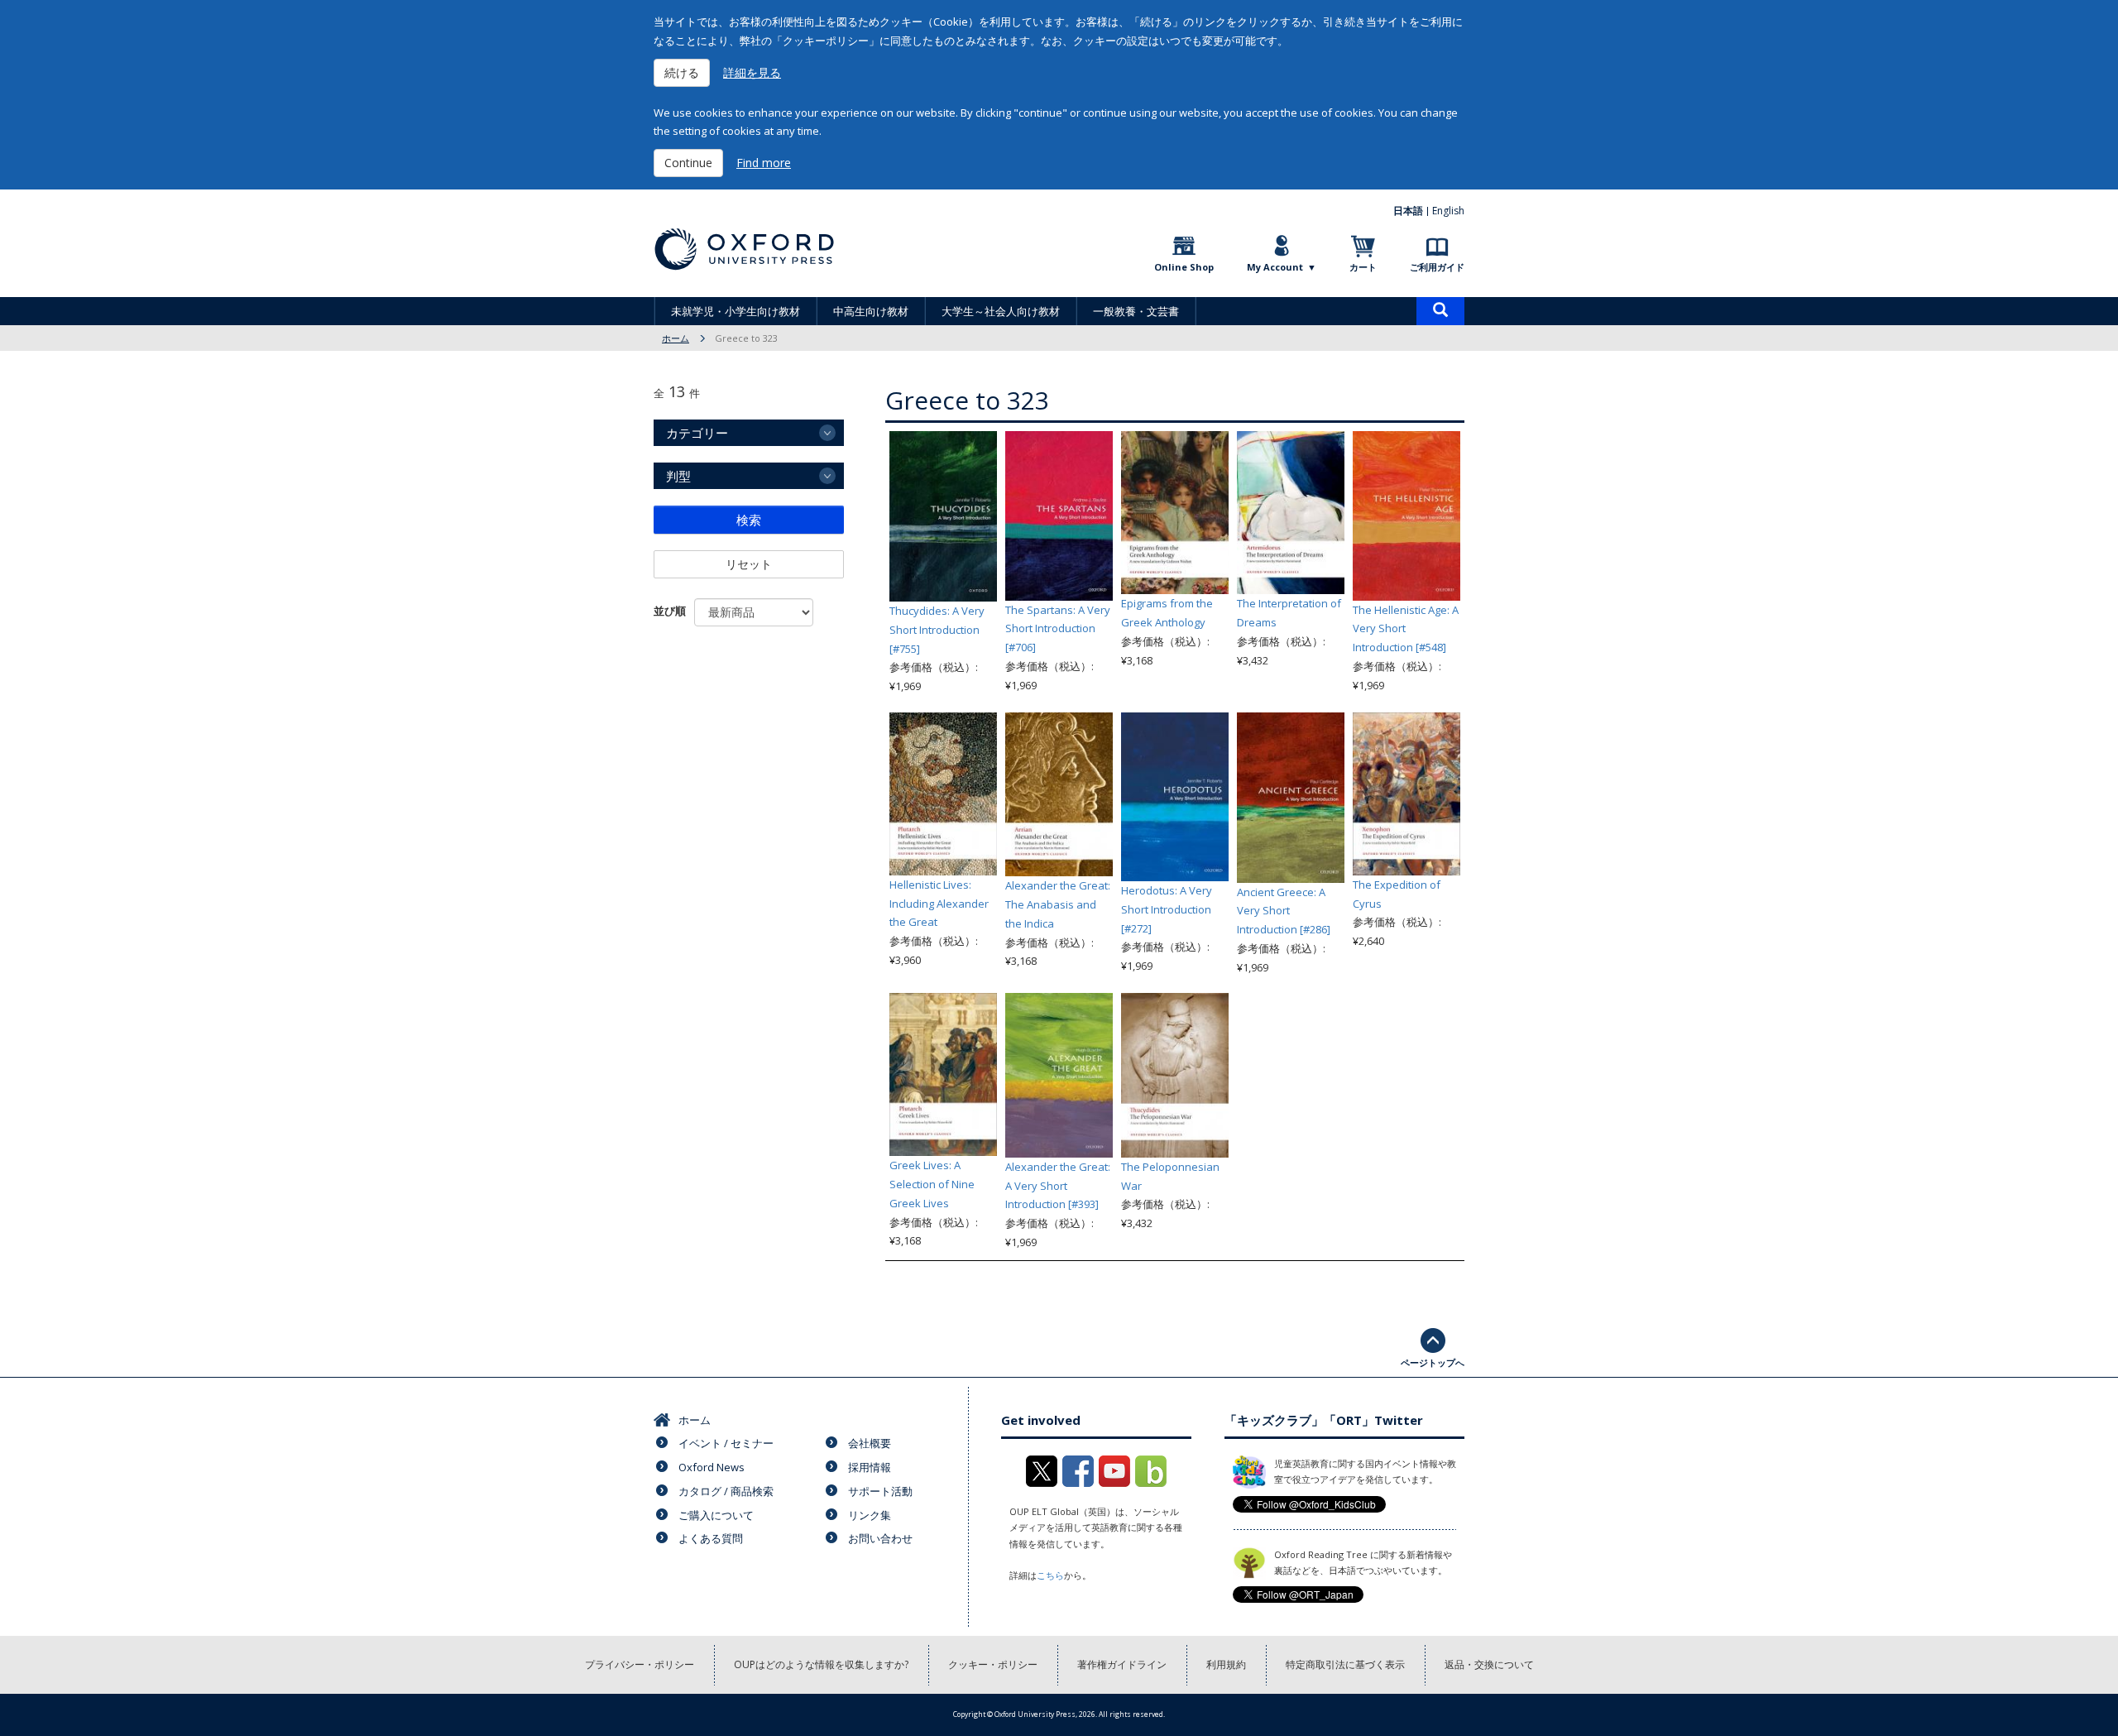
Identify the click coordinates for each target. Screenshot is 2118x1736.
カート (1363, 267)
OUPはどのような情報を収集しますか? (821, 1664)
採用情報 (870, 1467)
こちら (1050, 1575)
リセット (749, 564)
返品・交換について (1489, 1664)
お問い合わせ (880, 1538)
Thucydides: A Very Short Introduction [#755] (937, 630)
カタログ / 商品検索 (726, 1491)
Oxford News (712, 1467)
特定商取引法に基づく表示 (1345, 1664)
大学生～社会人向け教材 (1001, 311)
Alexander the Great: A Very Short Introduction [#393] (1058, 1186)
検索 (749, 520)
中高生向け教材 (871, 311)
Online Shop (1184, 267)
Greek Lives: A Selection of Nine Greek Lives (932, 1184)
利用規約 (1226, 1664)
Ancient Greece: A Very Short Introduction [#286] (1284, 911)
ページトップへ (1433, 1362)
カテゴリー (697, 433)
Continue (688, 163)
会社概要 (870, 1443)
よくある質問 (711, 1538)
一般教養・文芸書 (1136, 311)
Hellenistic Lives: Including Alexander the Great (939, 904)
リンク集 (870, 1515)
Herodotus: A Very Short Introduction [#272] (1167, 909)
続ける (682, 72)
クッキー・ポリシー (993, 1664)
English (1448, 211)
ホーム (676, 338)
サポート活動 (880, 1491)
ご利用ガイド (1437, 267)
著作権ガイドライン (1122, 1664)
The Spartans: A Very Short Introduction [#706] (1058, 629)
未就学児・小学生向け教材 (736, 311)
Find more (764, 163)
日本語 (1408, 211)
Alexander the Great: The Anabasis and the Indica (1058, 904)
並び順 (670, 611)
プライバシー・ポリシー (640, 1664)
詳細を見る (752, 72)
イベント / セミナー (726, 1443)
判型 (678, 476)
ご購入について (716, 1515)
